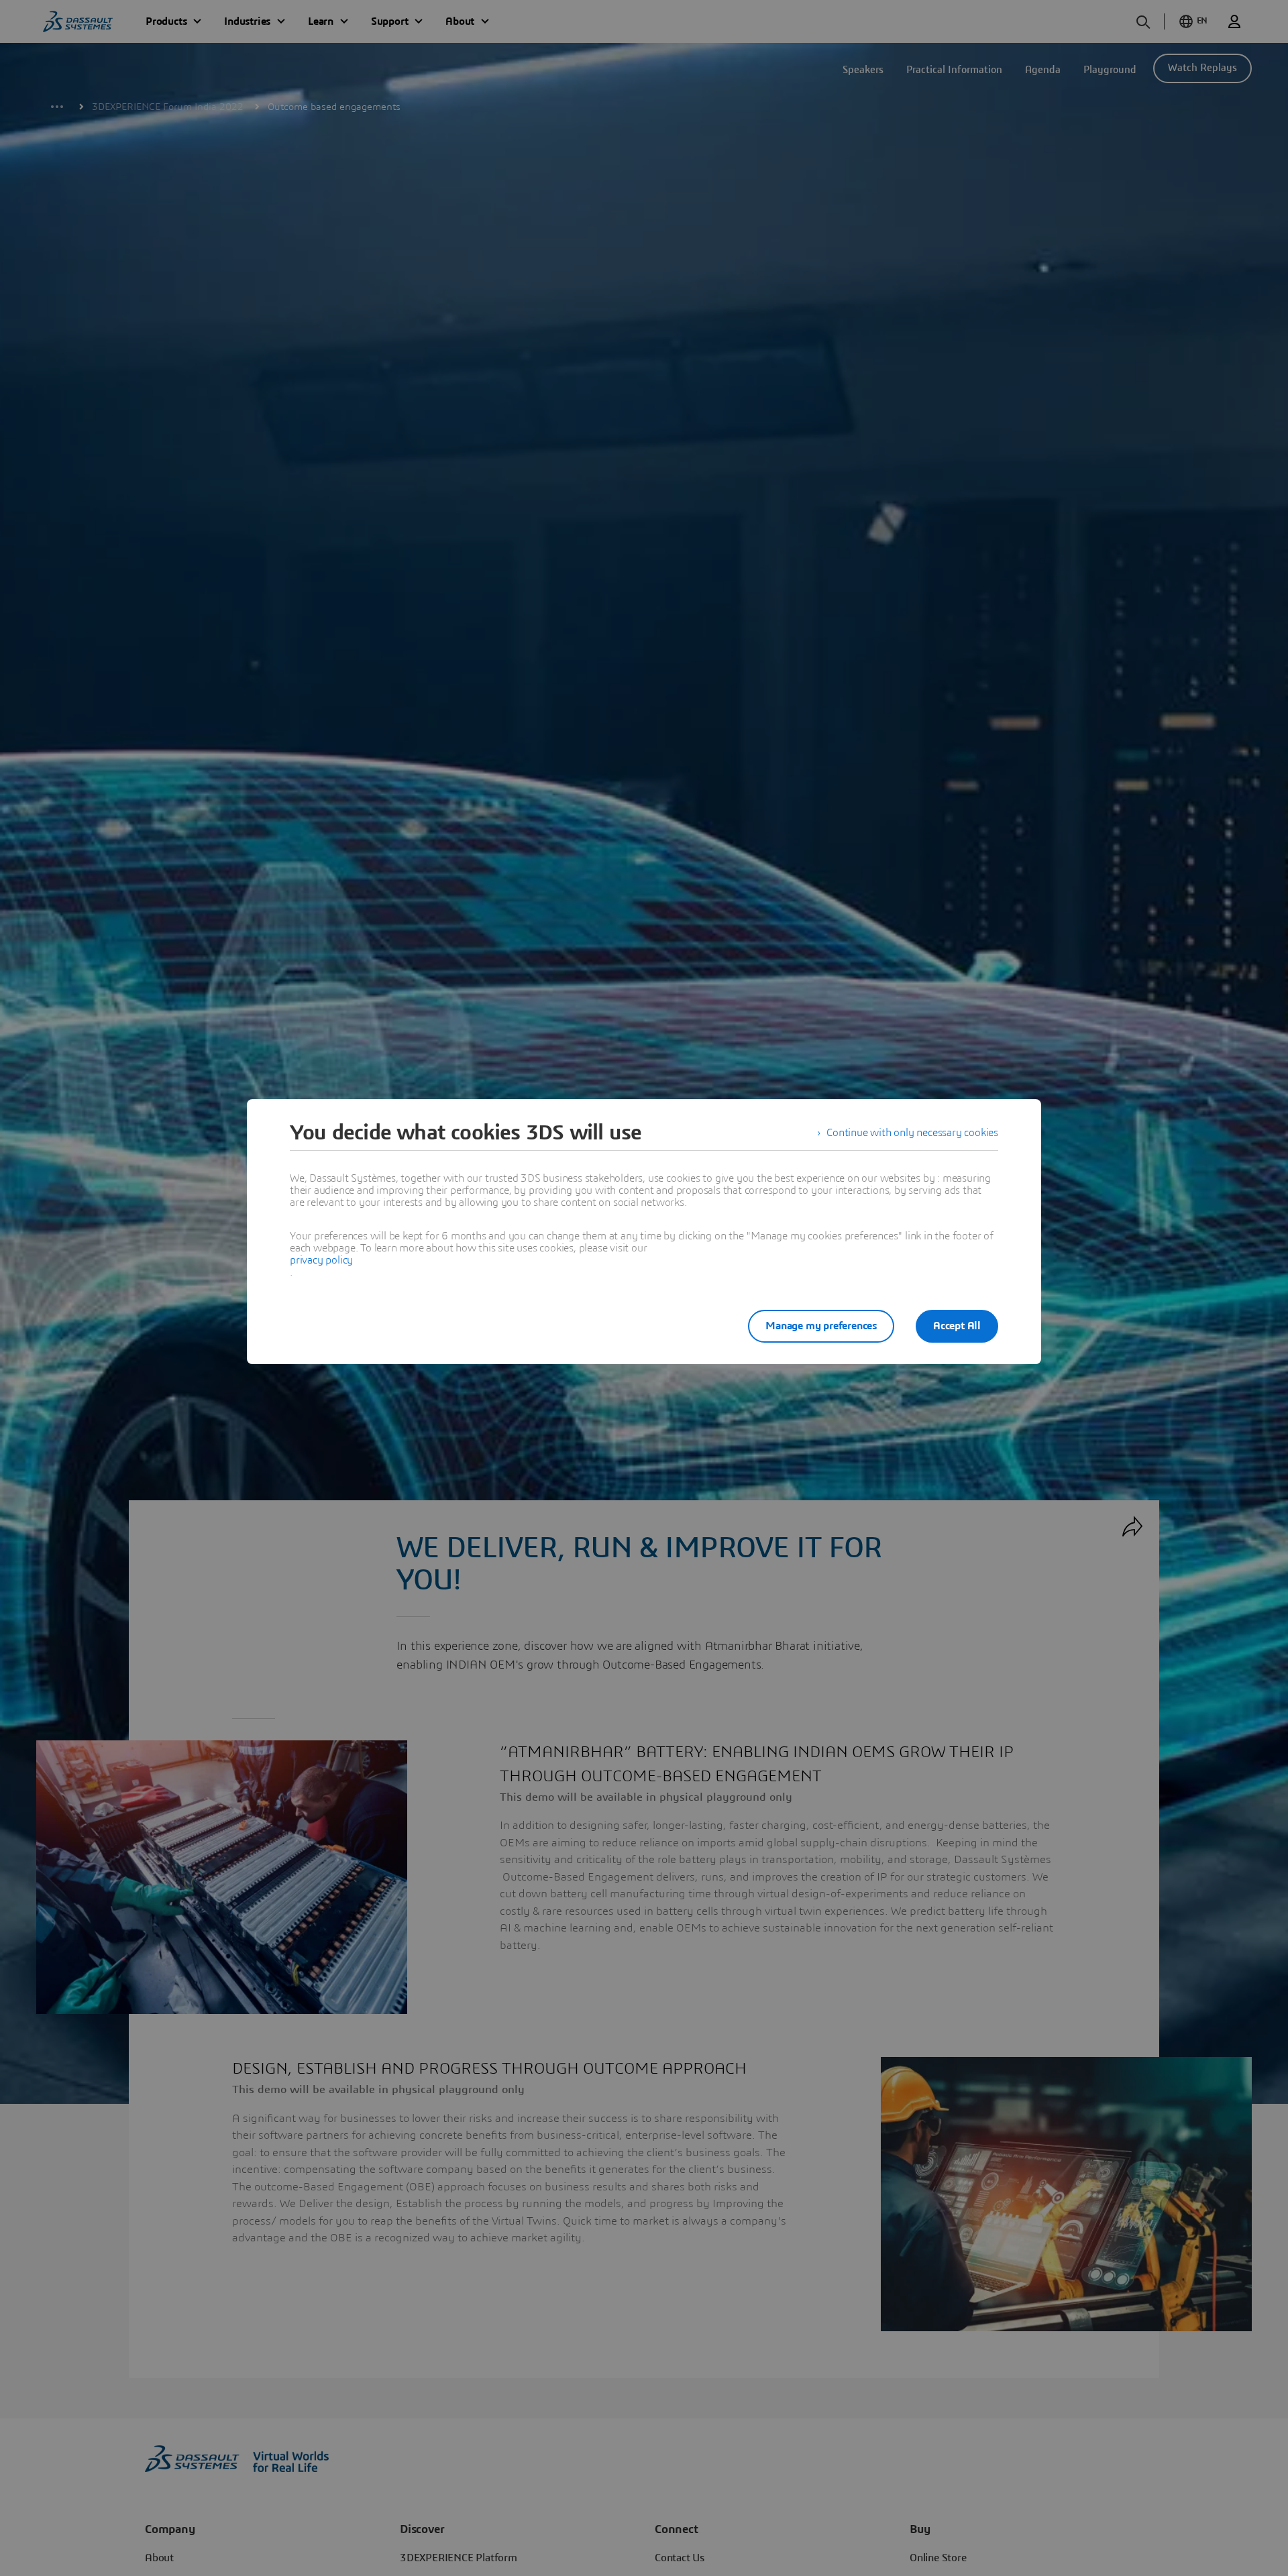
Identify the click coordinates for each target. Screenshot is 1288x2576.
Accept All (957, 1326)
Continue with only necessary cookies (912, 1133)
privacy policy (321, 1260)
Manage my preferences (821, 1326)
